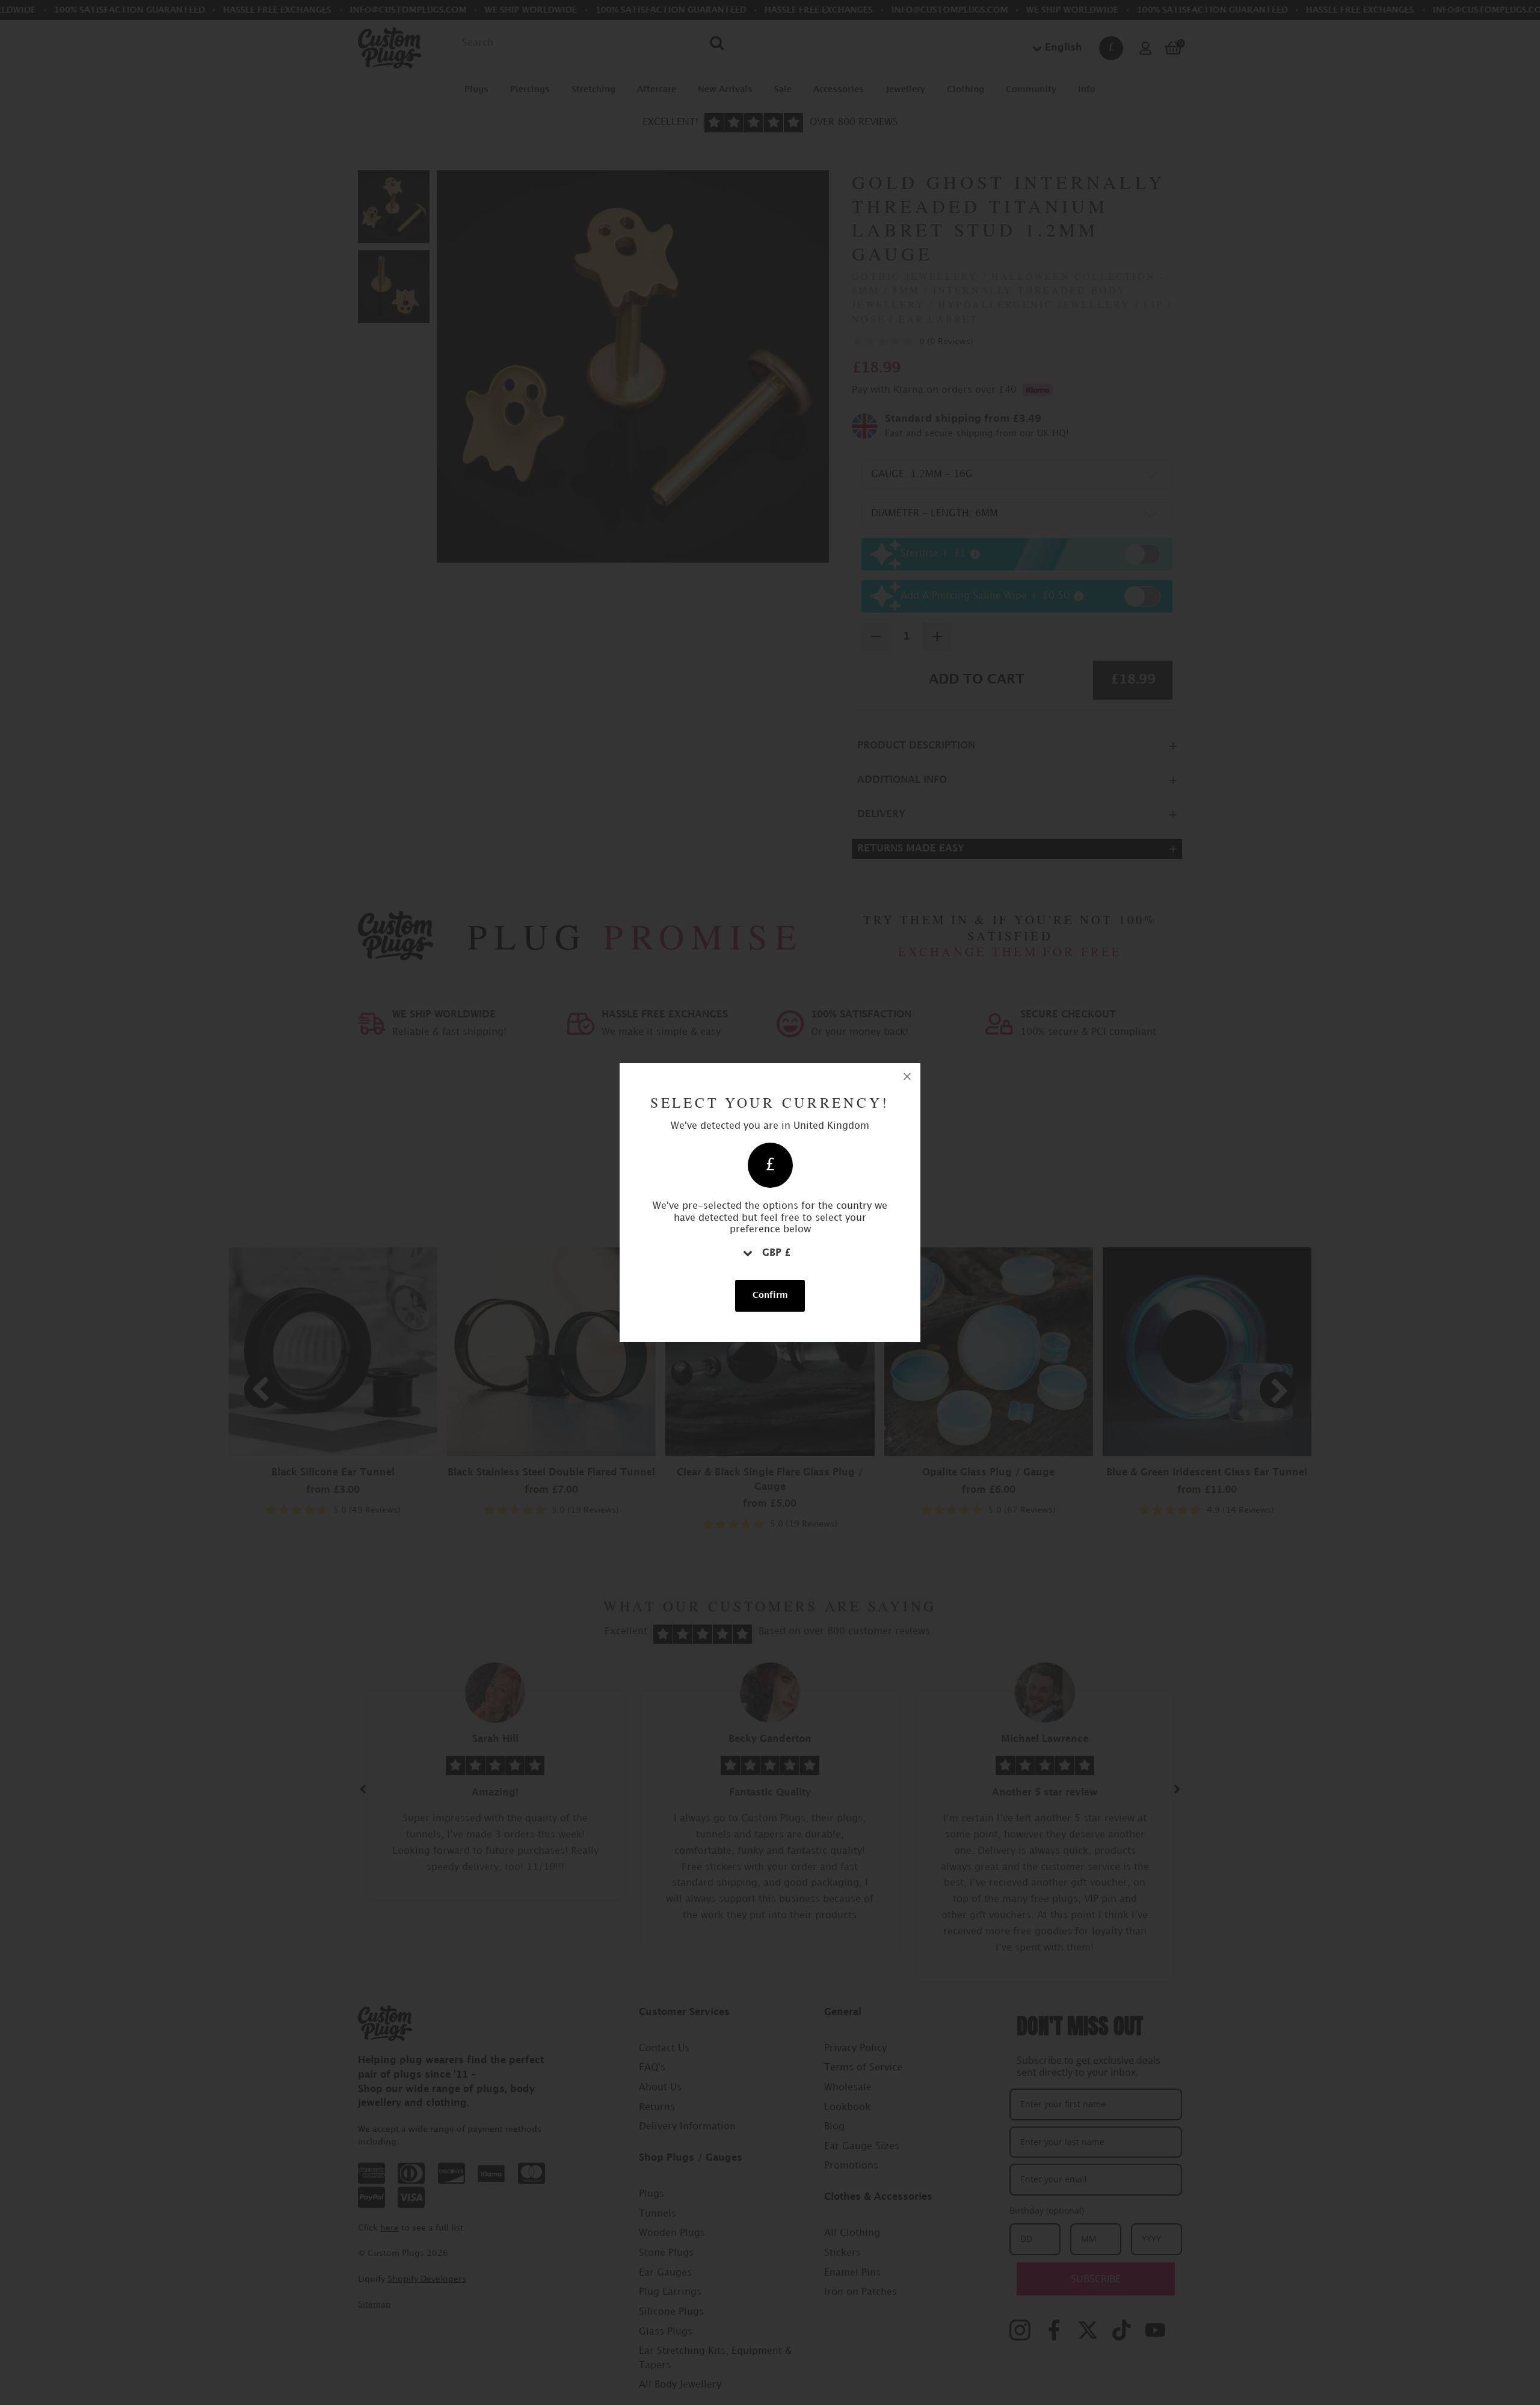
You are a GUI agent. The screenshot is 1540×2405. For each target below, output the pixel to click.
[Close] (907, 1076)
